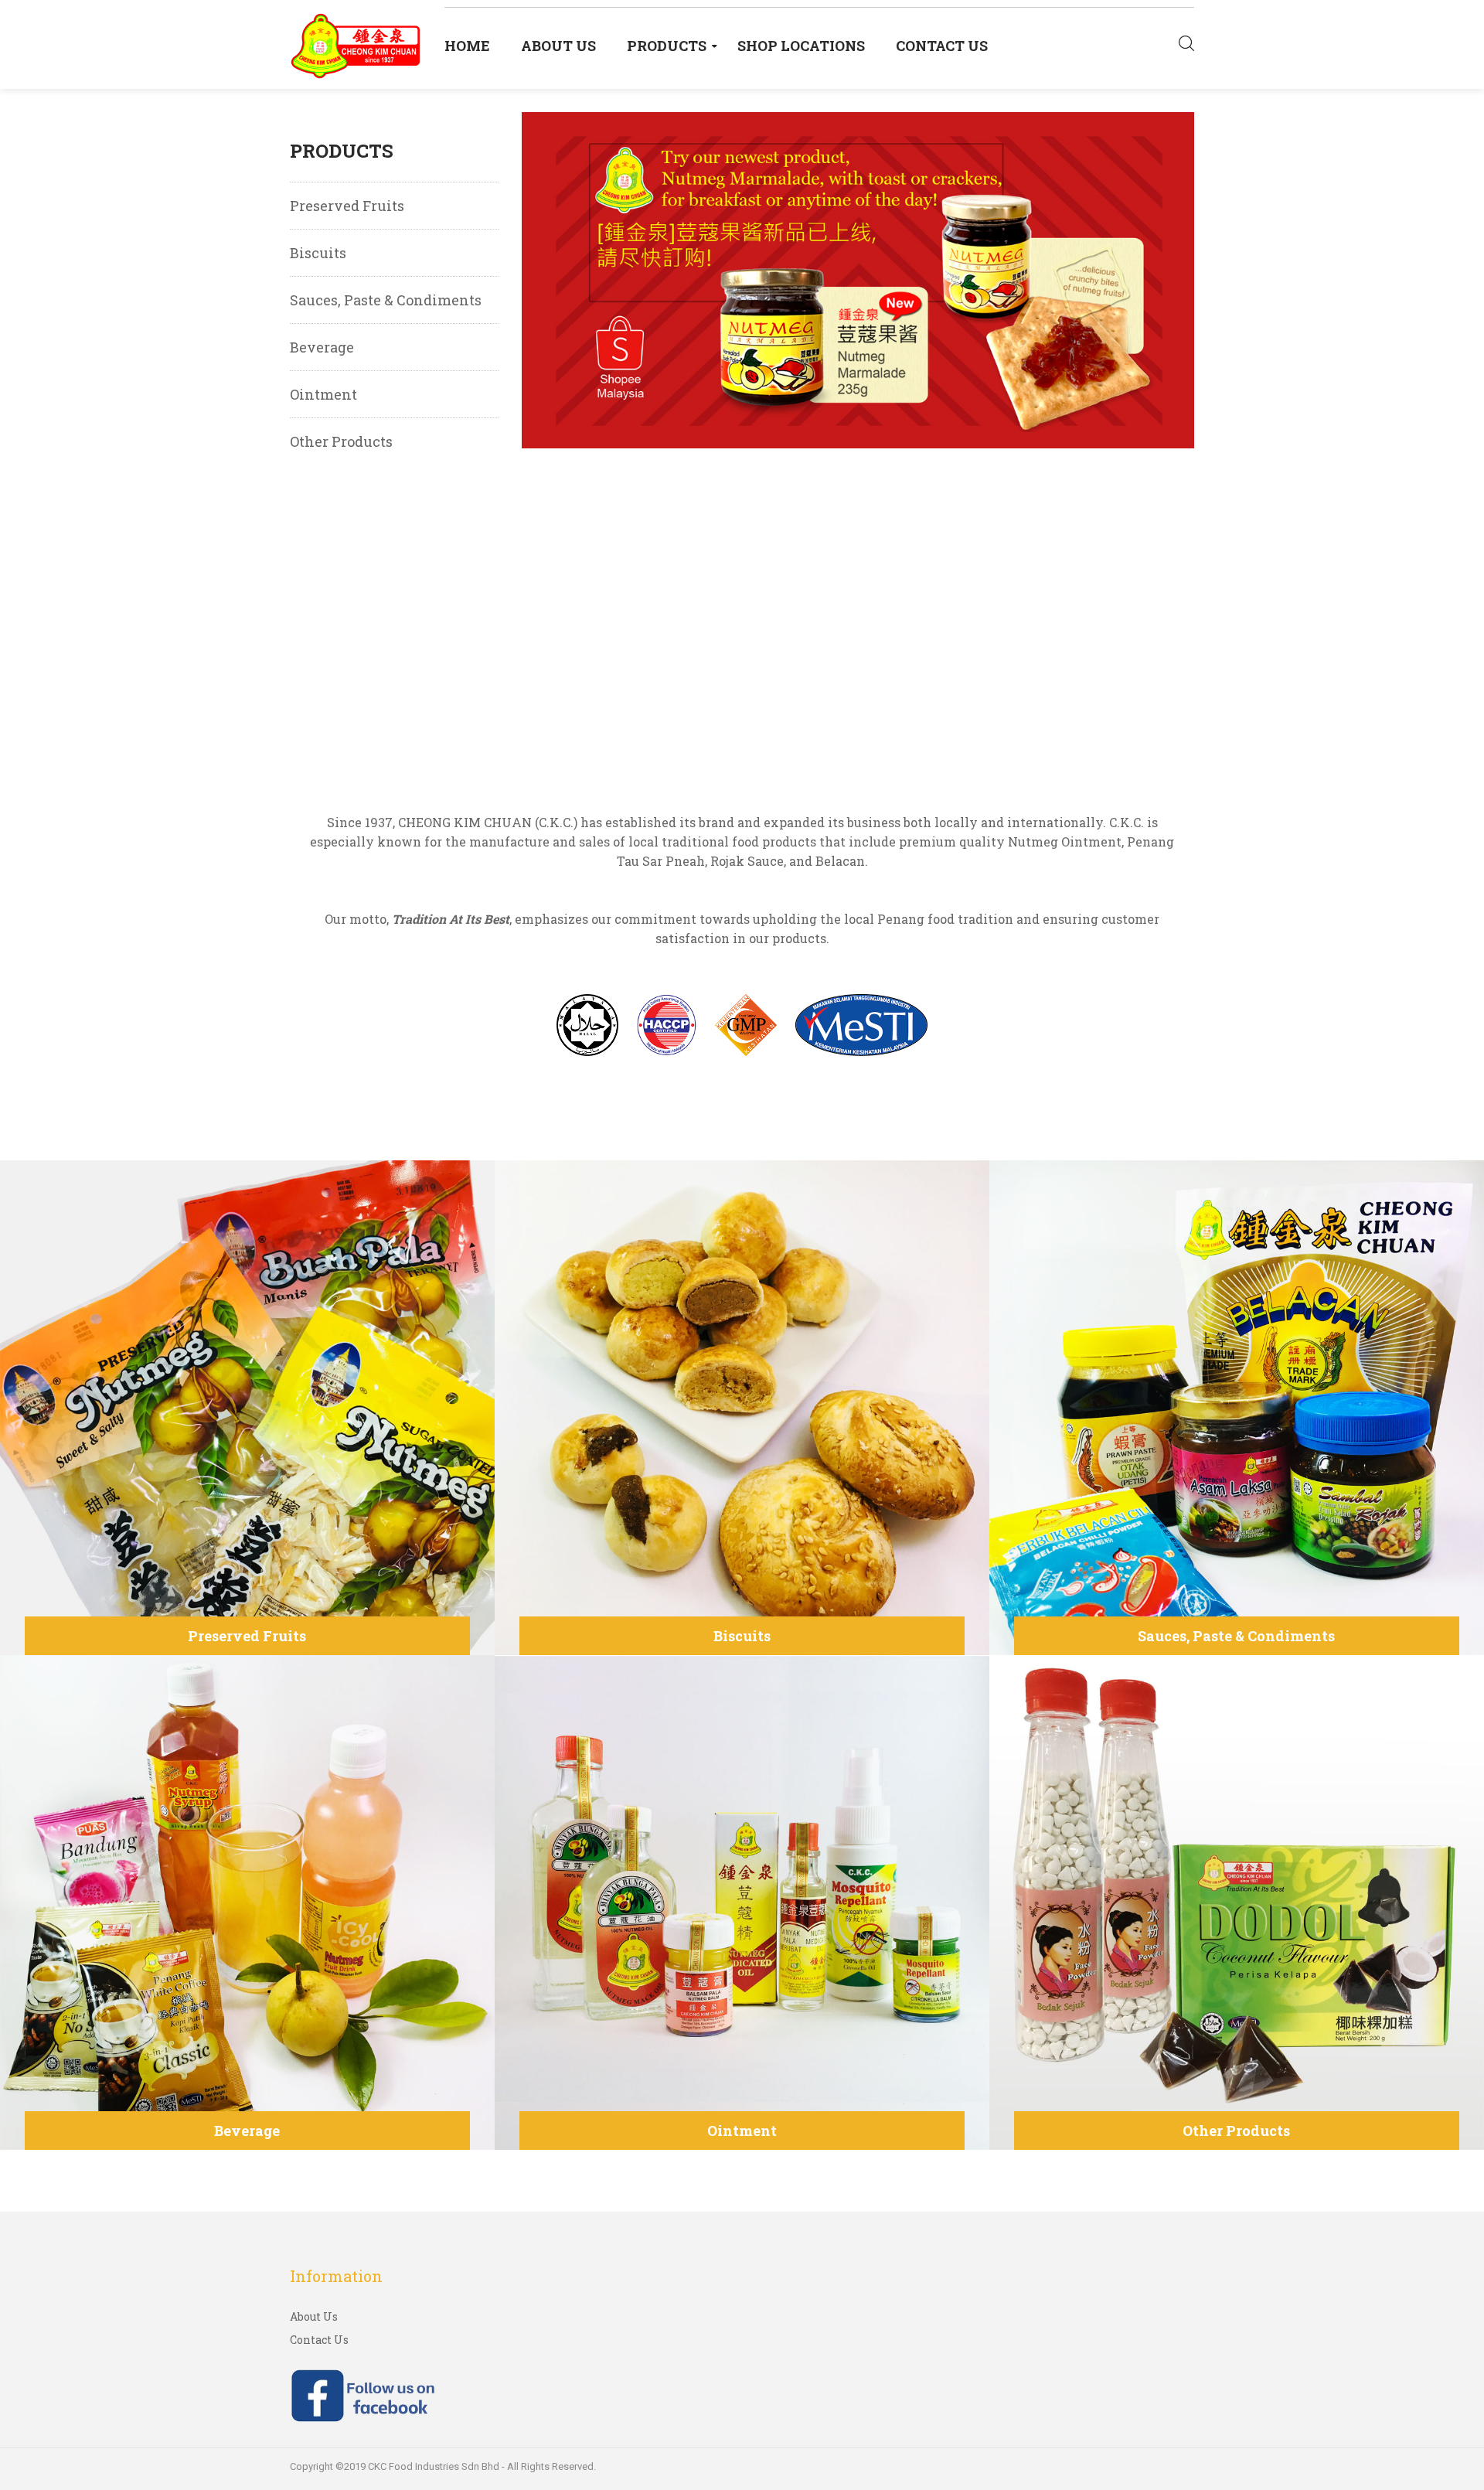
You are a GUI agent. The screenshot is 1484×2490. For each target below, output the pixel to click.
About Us (558, 46)
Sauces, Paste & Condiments (386, 300)
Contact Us (319, 2340)
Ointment (323, 394)
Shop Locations (801, 46)
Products (667, 46)
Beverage (322, 347)
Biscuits (318, 253)
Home (467, 46)
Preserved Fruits (347, 206)
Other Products (341, 441)
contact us (942, 46)
